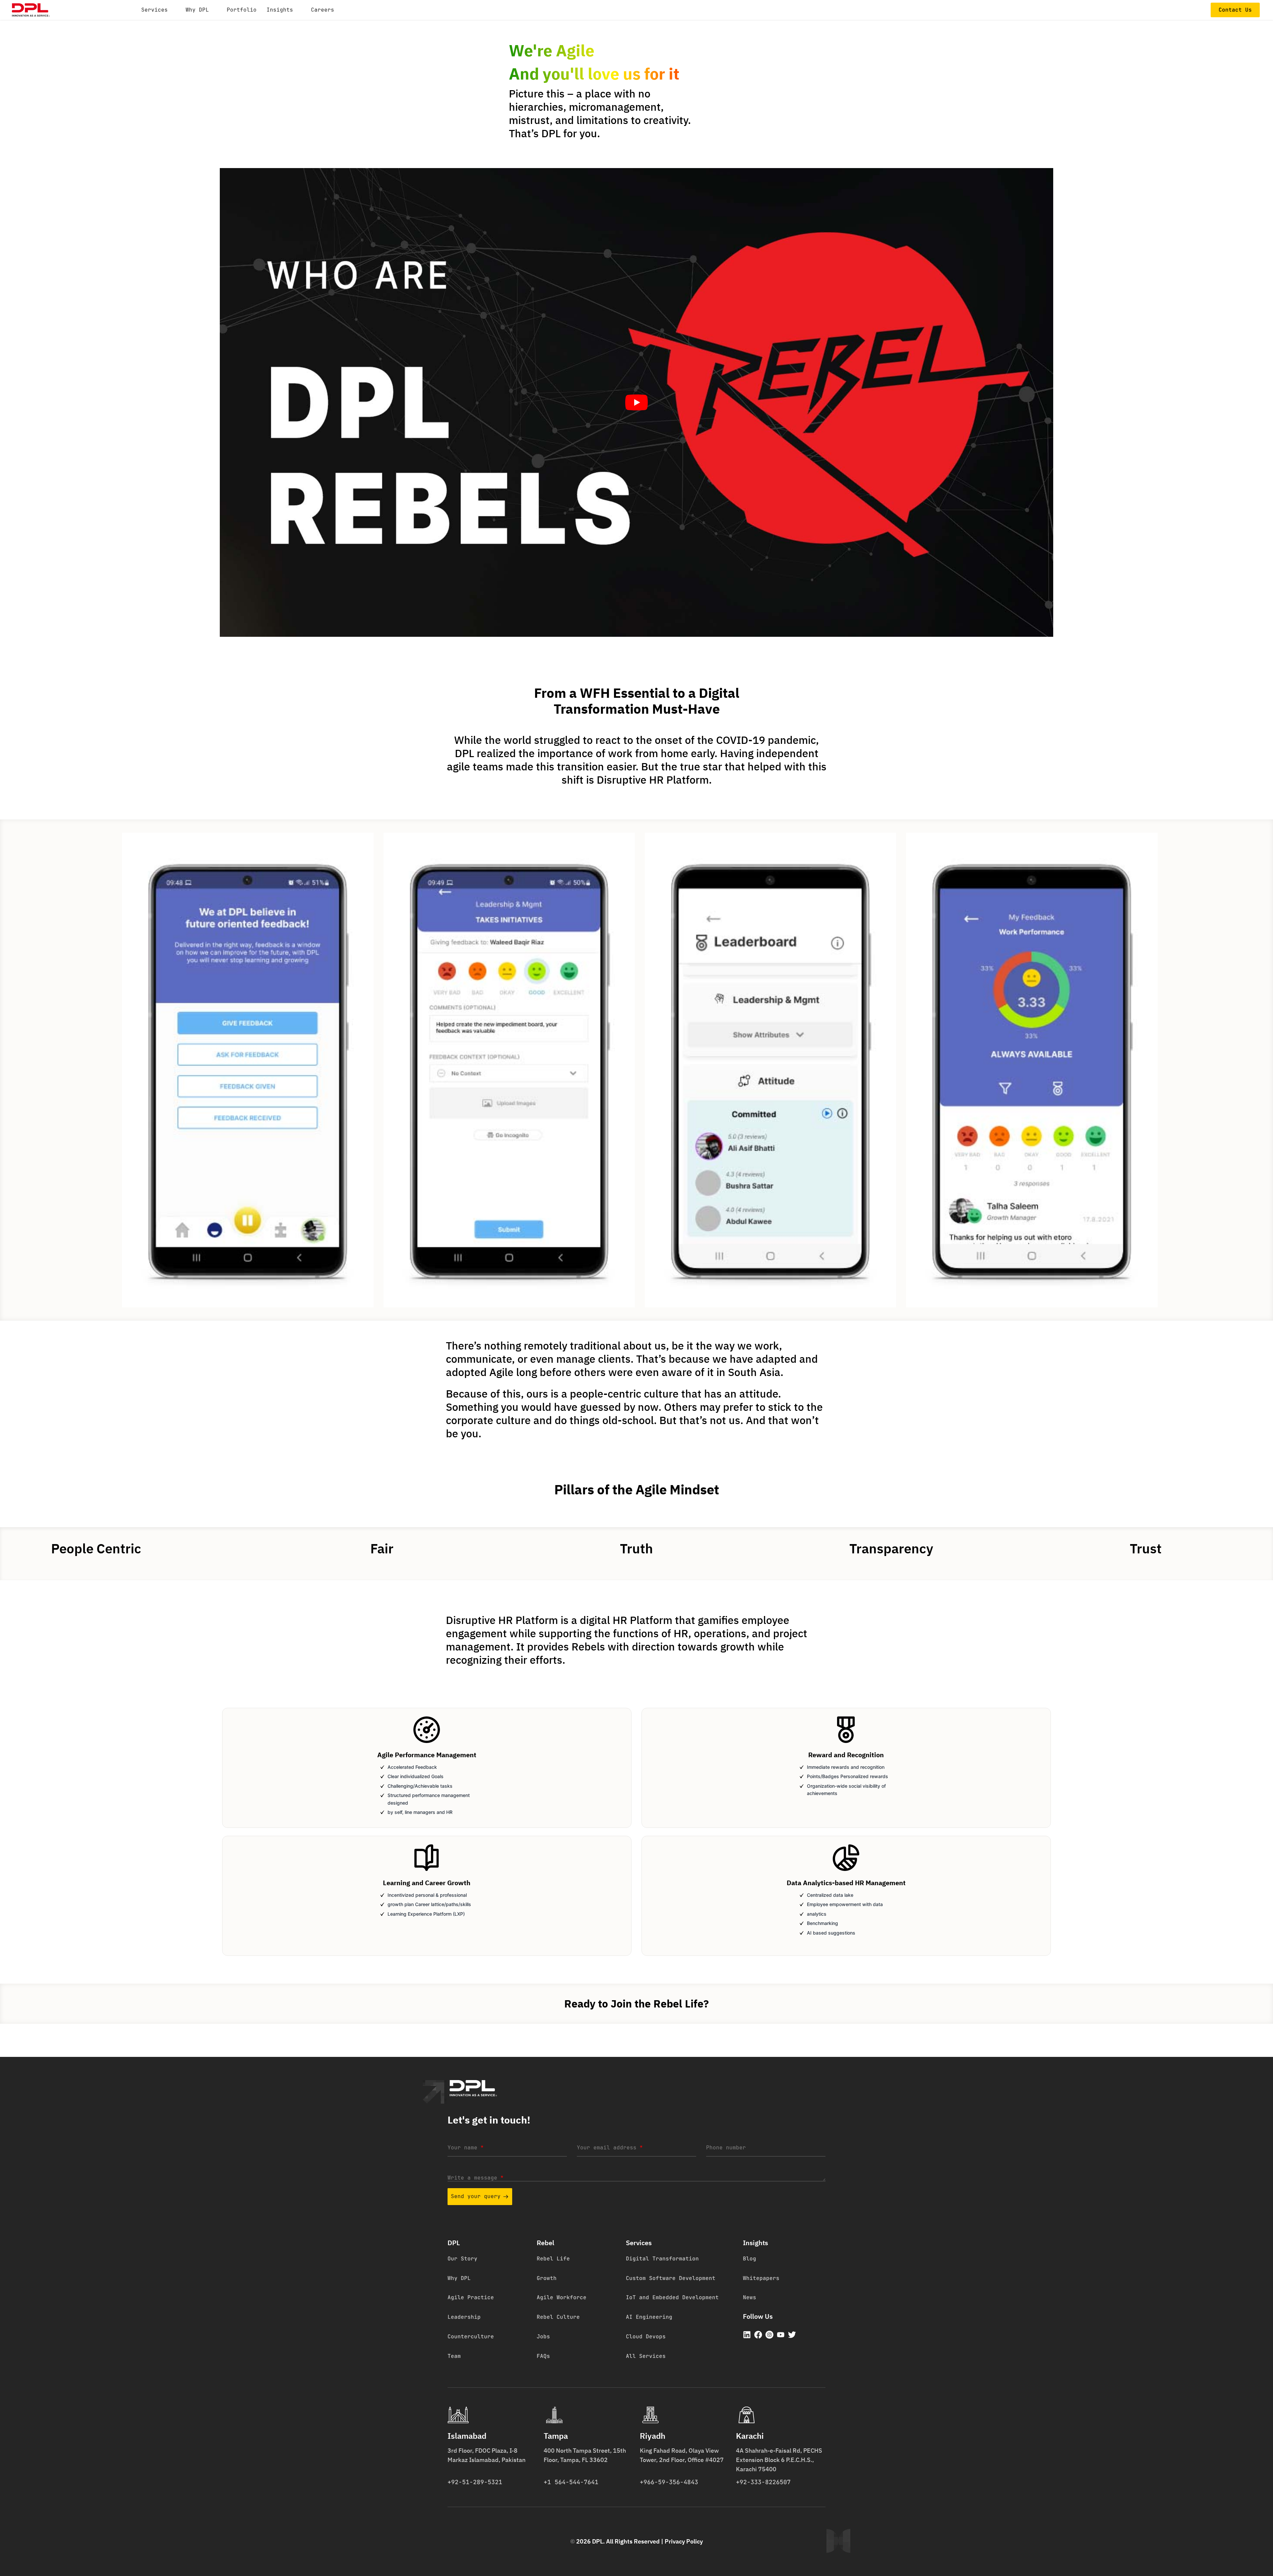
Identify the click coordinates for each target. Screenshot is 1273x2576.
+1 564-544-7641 (571, 2482)
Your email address (610, 2148)
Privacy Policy (684, 2541)
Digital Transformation (662, 2259)
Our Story (462, 2259)
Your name (465, 2148)
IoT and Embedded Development (672, 2297)
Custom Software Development (671, 2278)
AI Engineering (649, 2317)
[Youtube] (781, 2335)
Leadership (464, 2317)
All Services (646, 2356)
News (750, 2297)
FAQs (543, 2356)
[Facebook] (758, 2335)
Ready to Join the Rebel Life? (636, 2004)
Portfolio (242, 10)
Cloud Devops (646, 2336)
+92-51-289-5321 (475, 2482)
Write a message (475, 2178)
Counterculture (471, 2336)
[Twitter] (792, 2335)
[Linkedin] (747, 2335)
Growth (547, 2278)
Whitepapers (761, 2278)
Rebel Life (553, 2259)
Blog (750, 2259)
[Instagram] (769, 2335)
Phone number (726, 2148)
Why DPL (459, 2278)
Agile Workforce (562, 2297)
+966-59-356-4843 (669, 2482)
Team (454, 2356)
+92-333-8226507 (763, 2482)
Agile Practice (471, 2297)
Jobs (543, 2336)
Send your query (476, 2196)
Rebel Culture (558, 2317)
